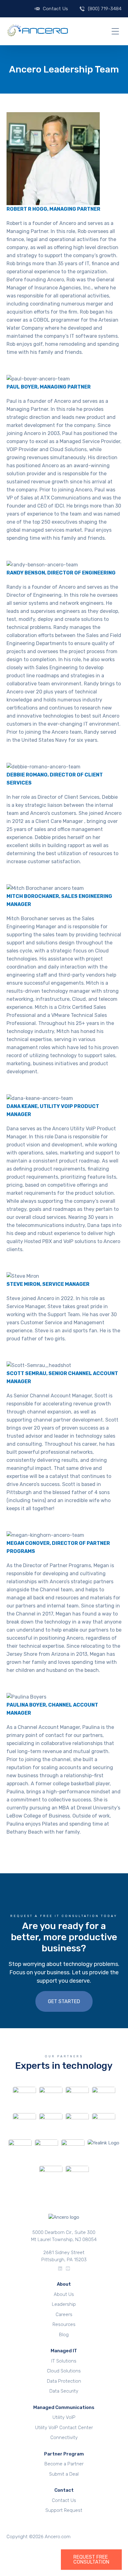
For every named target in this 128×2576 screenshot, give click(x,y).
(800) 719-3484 (105, 9)
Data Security (64, 2391)
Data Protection (64, 2381)
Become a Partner (64, 2464)
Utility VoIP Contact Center (64, 2427)
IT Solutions (64, 2361)
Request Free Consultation (91, 2560)
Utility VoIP (64, 2417)
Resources (64, 2324)
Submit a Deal (64, 2474)
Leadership (64, 2304)
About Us (64, 2294)
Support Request (64, 2510)
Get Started (64, 2001)
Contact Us (55, 9)
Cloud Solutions (64, 2371)
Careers (64, 2314)
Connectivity (64, 2438)
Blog (64, 2334)
